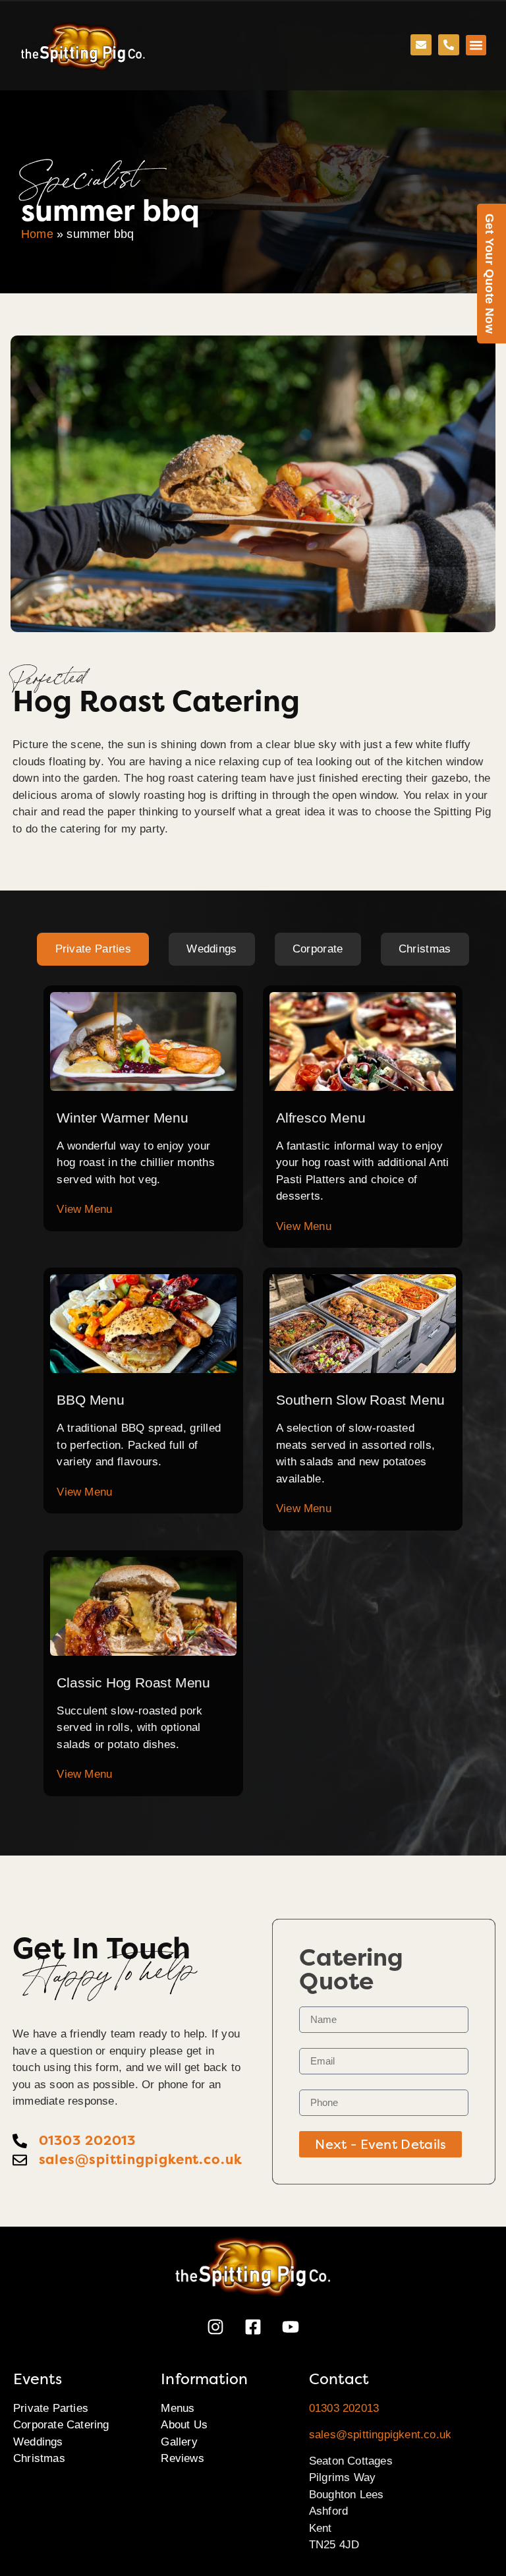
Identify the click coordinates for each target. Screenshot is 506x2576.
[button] (476, 45)
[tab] (93, 949)
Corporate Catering (61, 2425)
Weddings (38, 2442)
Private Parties (51, 2408)
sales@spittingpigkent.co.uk (380, 2435)
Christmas (39, 2458)
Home (37, 234)
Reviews (182, 2458)
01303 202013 (344, 2408)
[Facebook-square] (253, 2327)
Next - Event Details (380, 2144)
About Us (184, 2425)
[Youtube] (291, 2327)
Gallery (179, 2442)
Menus (178, 2408)
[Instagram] (215, 2327)
